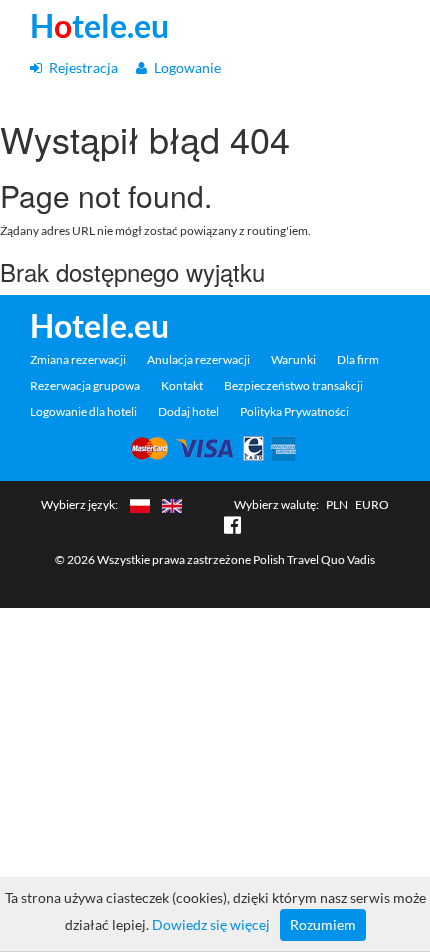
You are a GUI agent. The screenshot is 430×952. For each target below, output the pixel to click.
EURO (372, 504)
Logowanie (186, 67)
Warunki (293, 359)
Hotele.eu (99, 326)
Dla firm (358, 359)
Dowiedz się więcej (211, 924)
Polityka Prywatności (294, 411)
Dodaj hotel (188, 411)
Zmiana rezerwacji (78, 359)
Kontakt (182, 385)
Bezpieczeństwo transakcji (293, 385)
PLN (337, 504)
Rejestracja (82, 67)
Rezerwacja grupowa (85, 385)
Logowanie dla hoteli (83, 411)
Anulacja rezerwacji (198, 359)
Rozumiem (323, 924)
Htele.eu (99, 26)
